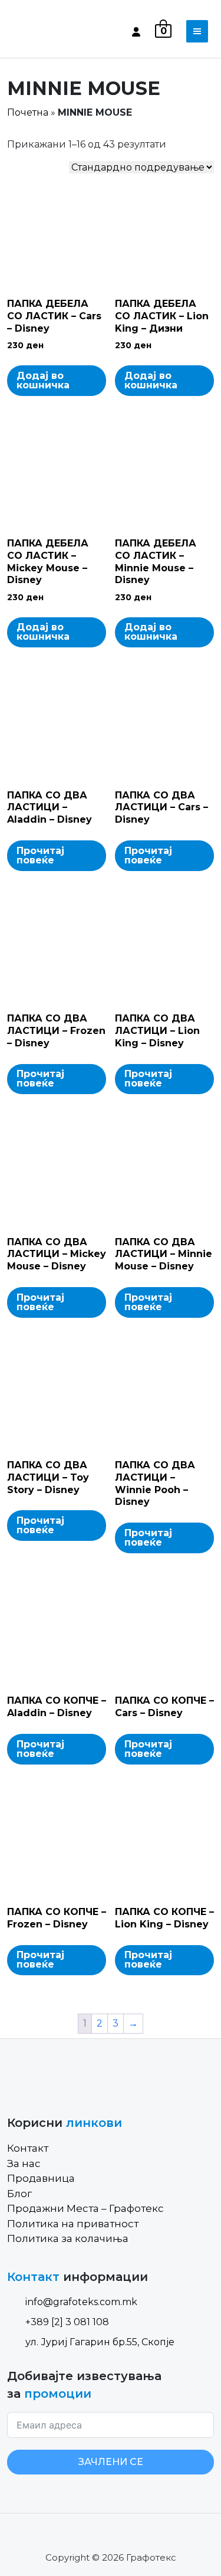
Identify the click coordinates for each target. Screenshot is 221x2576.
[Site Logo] (57, 31)
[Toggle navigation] (197, 31)
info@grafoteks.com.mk (81, 2302)
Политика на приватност (73, 2224)
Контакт (28, 2148)
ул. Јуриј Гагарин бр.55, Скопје (100, 2342)
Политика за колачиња (68, 2238)
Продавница (41, 2178)
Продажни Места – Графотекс (85, 2208)
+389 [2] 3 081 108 (67, 2322)
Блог (19, 2194)
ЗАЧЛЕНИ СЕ (111, 2462)
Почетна (28, 112)
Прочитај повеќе (40, 855)
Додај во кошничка (43, 380)
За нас (24, 2163)
